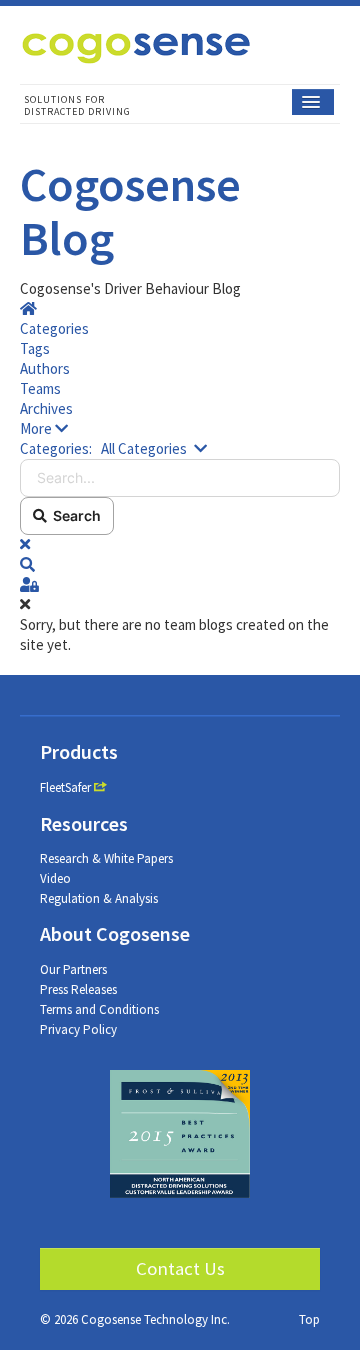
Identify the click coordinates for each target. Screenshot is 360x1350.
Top (309, 1319)
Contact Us (180, 1268)
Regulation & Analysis (99, 898)
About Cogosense (115, 933)
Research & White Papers (106, 858)
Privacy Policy (78, 1029)
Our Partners (73, 969)
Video (55, 878)
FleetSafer (65, 787)
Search (74, 515)
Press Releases (78, 989)
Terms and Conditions (99, 1009)
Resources (84, 823)
